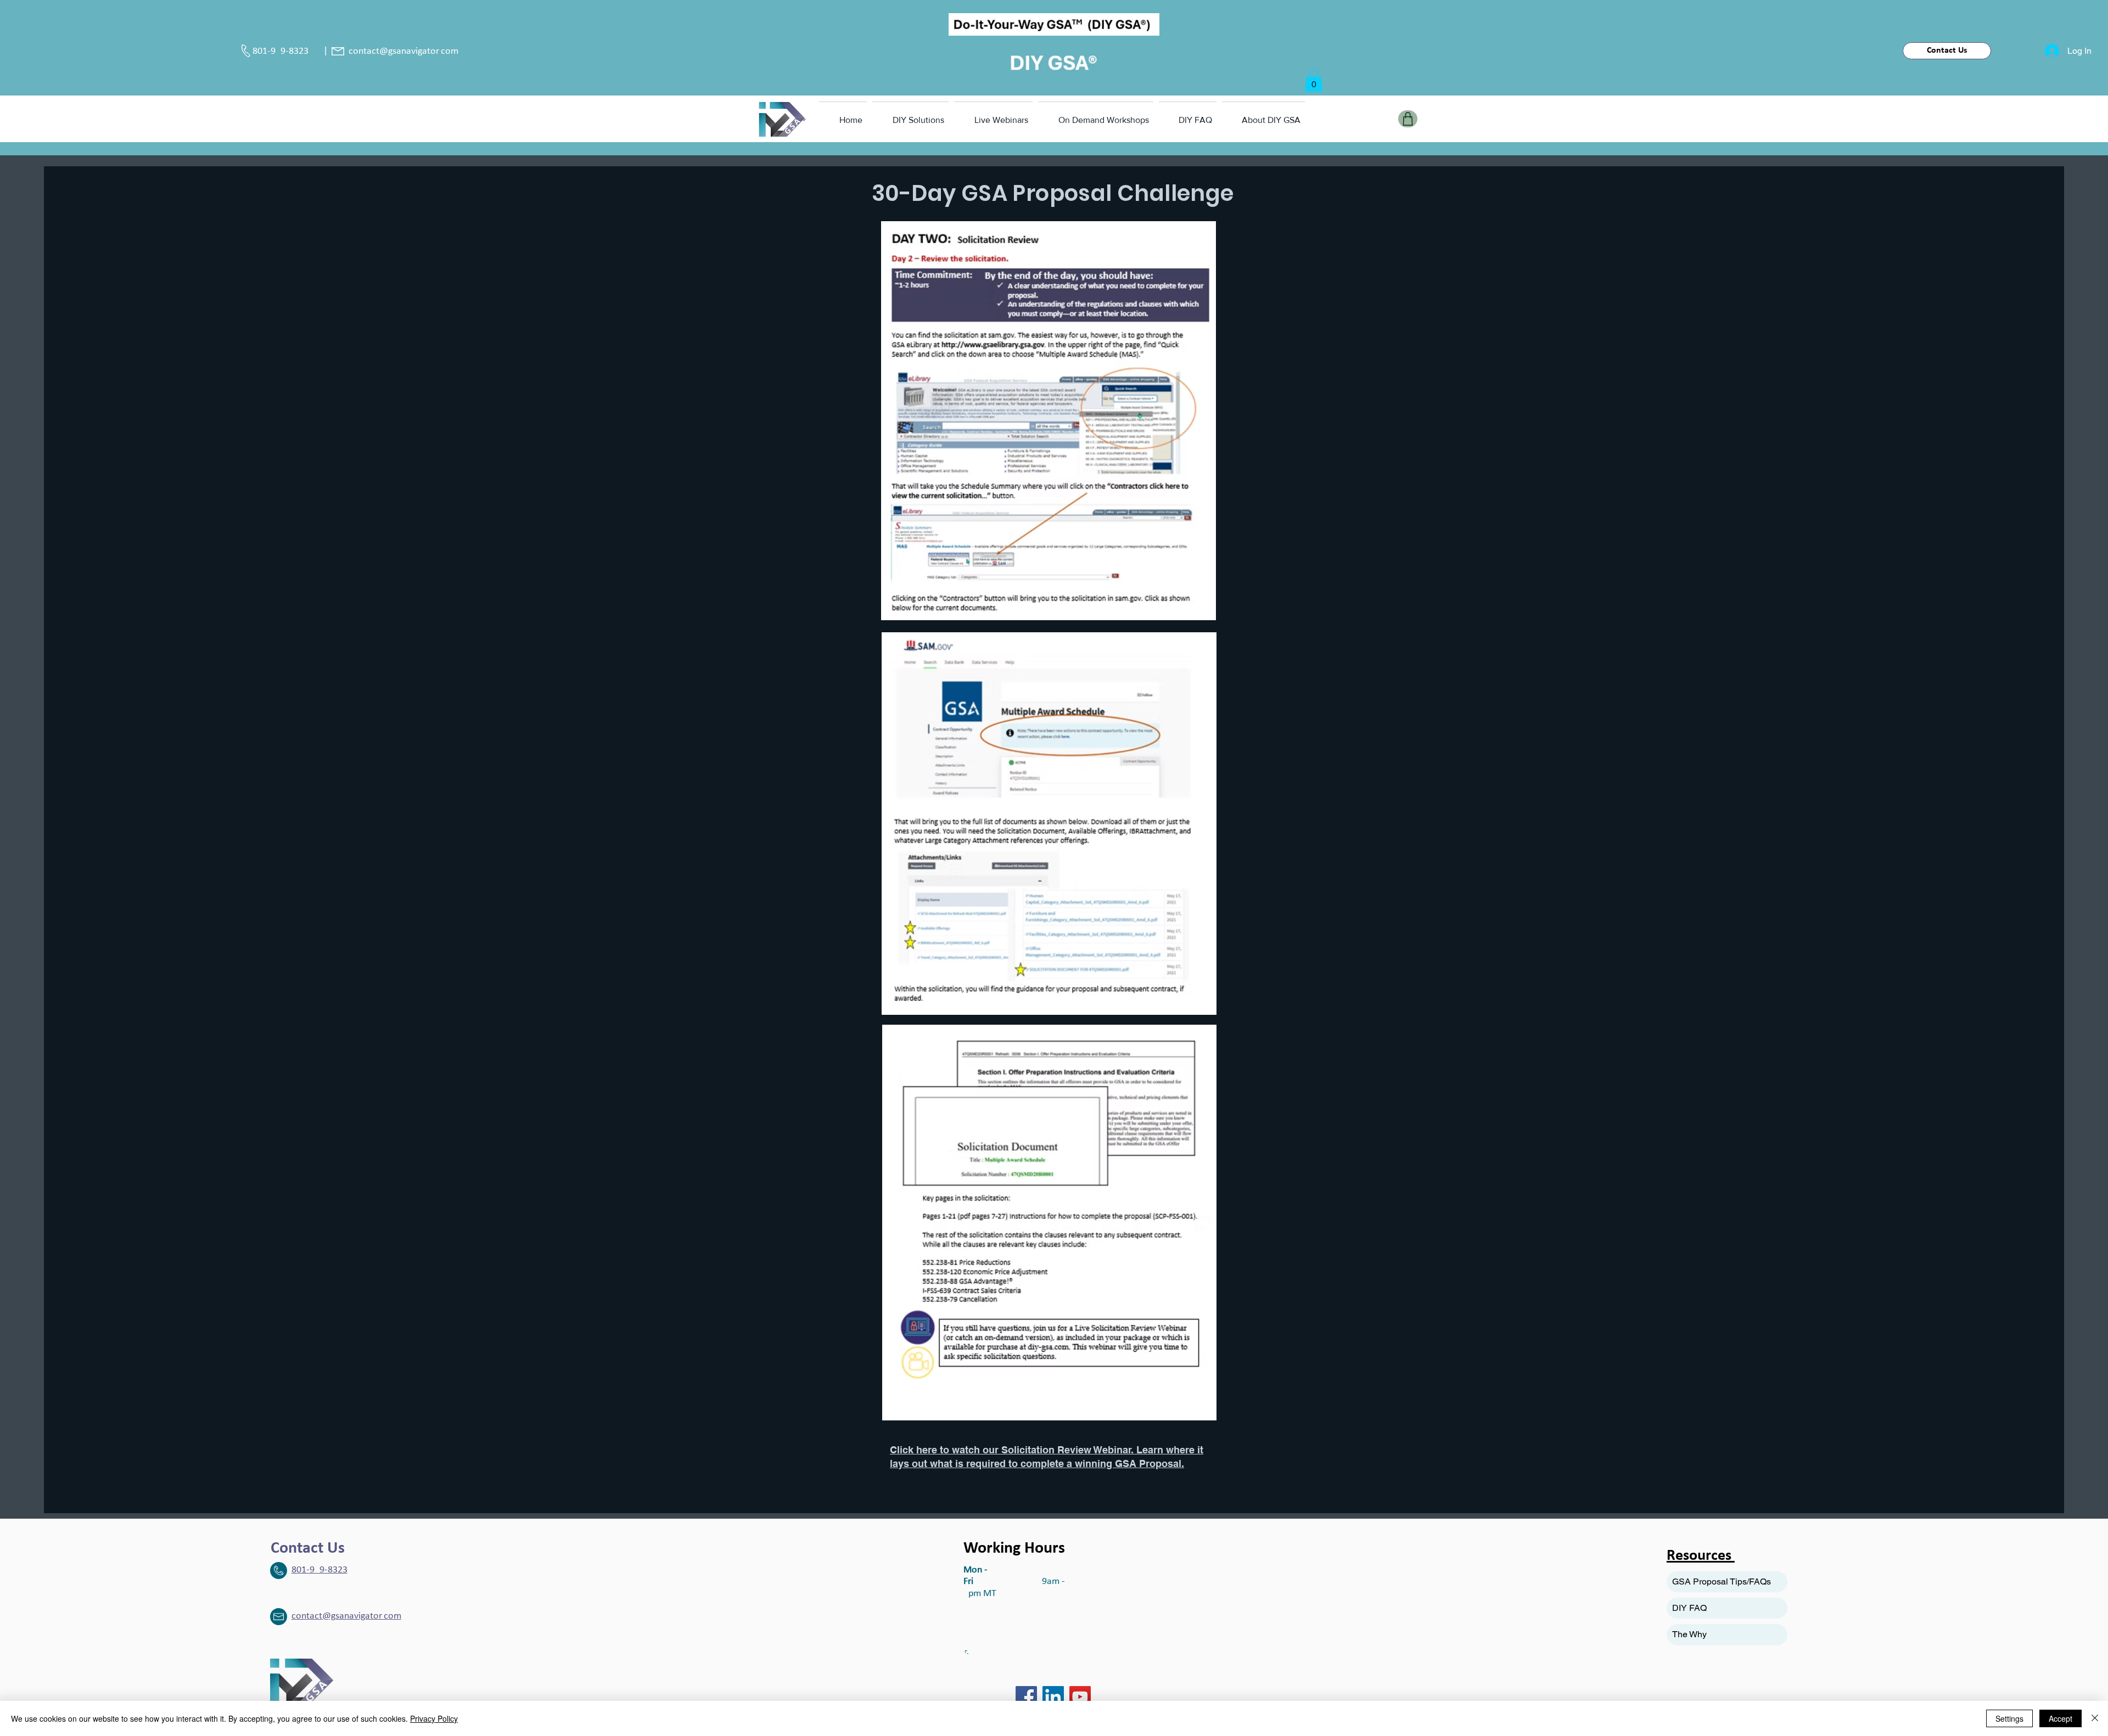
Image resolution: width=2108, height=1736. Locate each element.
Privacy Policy (434, 1718)
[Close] (2095, 1718)
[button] (1314, 80)
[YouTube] (1080, 1697)
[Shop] (1408, 119)
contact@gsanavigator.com (403, 51)
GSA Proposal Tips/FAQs (1722, 1581)
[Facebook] (1026, 1697)
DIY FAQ (1689, 1608)
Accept (2061, 1718)
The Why (1689, 1634)
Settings (2009, 1718)
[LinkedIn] (1053, 1697)
